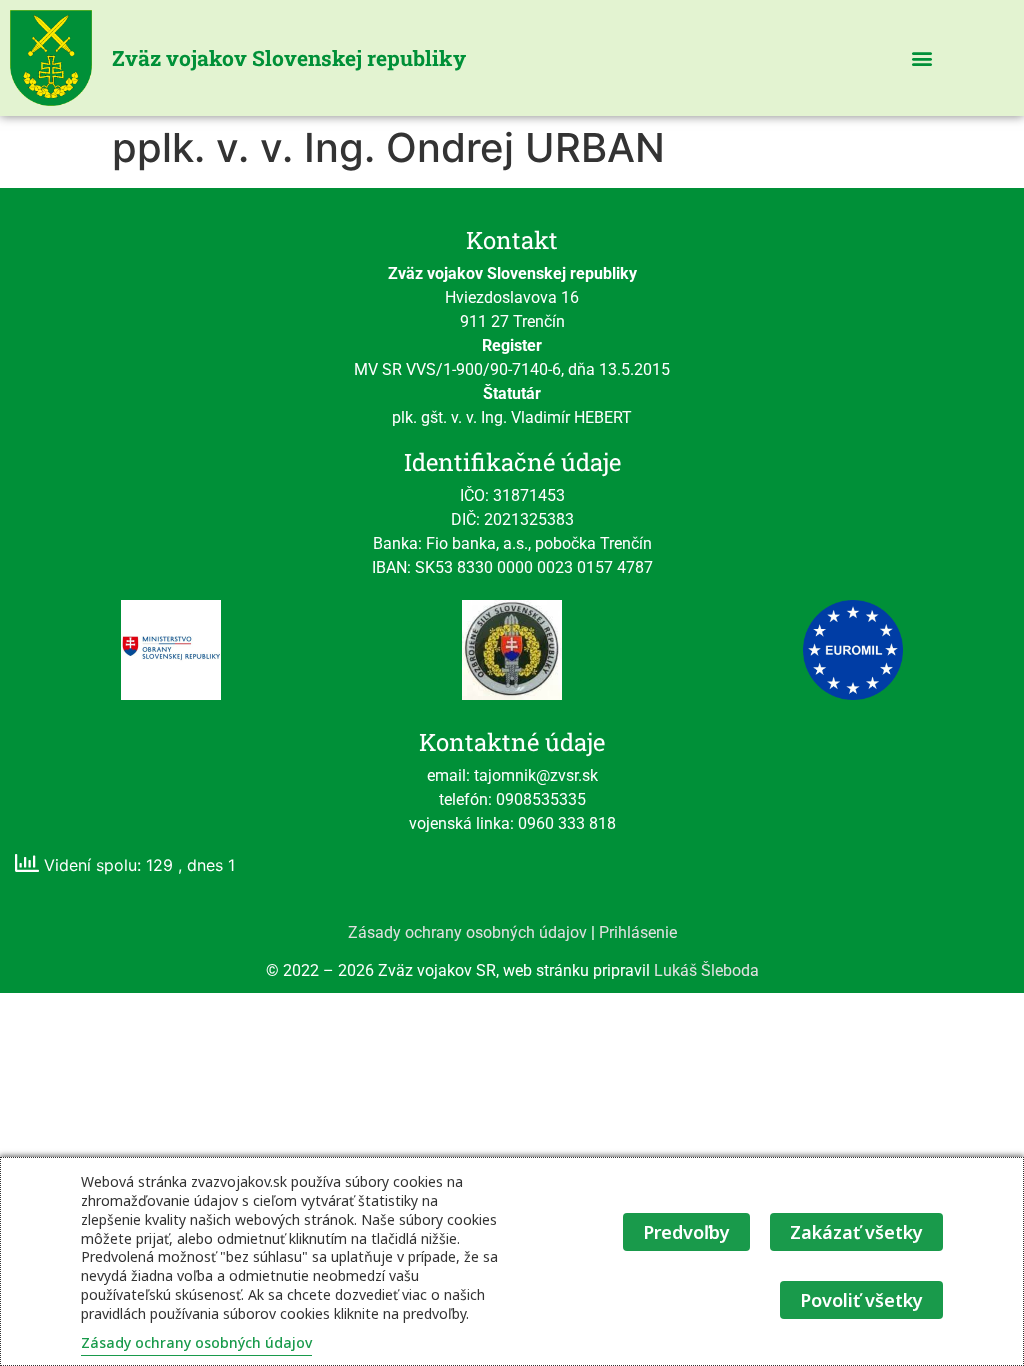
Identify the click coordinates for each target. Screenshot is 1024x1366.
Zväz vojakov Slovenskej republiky (289, 58)
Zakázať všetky (856, 1232)
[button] (921, 58)
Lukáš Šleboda (706, 970)
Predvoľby (686, 1232)
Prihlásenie (638, 932)
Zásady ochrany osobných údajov (467, 932)
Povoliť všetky (861, 1300)
